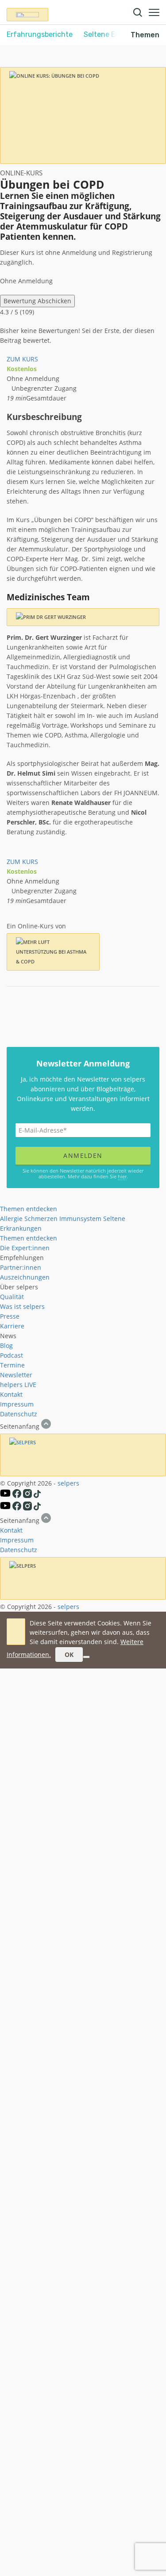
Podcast (12, 1355)
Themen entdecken (29, 1209)
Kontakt (11, 1394)
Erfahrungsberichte (40, 34)
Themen (145, 35)
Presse (10, 1316)
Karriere (12, 1326)
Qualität (12, 1297)
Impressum (17, 1404)
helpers (11, 1385)
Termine (12, 1365)
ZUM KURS (22, 359)
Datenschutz (19, 1414)
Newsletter (16, 1375)
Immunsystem (80, 1219)
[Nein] (86, 1657)
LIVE (30, 1385)
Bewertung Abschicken (37, 301)
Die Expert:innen (25, 1248)
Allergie (11, 1219)
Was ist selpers (22, 1306)
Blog (6, 1345)
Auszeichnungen (25, 1277)
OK (69, 1655)
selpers (68, 1483)
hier (122, 1176)
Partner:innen (21, 1267)
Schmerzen (41, 1219)
